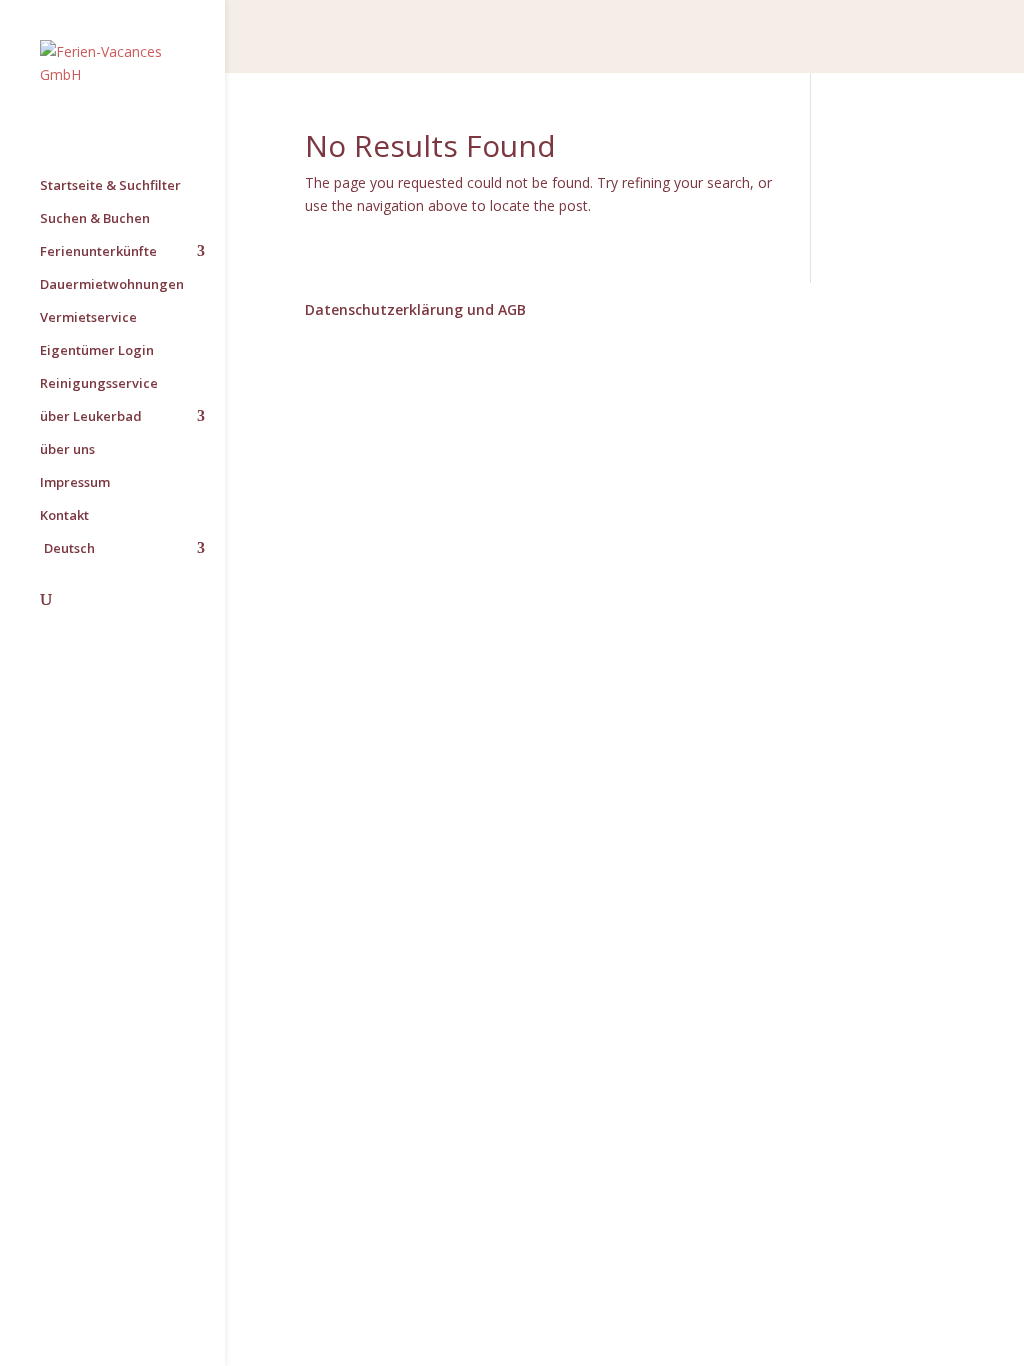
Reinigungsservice (99, 384)
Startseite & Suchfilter (110, 186)
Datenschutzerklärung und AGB (415, 309)
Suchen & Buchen (95, 219)
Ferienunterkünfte (98, 252)
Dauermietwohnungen (112, 285)
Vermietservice (88, 318)
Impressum (75, 483)
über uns (67, 450)
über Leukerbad (91, 417)
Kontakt (64, 516)
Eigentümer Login (97, 351)
